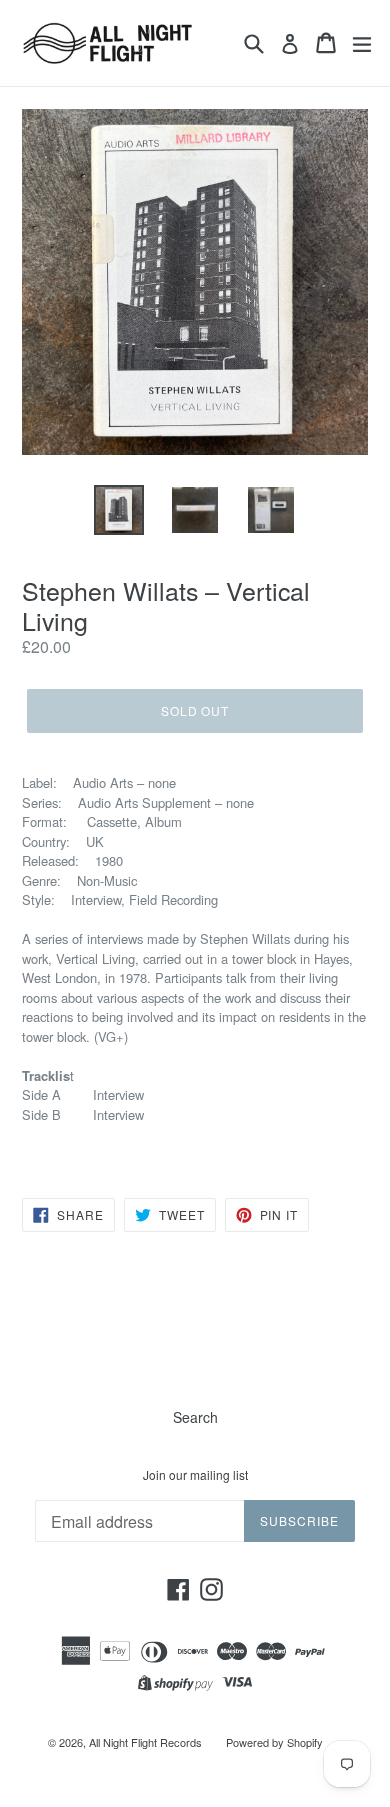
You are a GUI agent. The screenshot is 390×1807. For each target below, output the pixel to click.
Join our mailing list (195, 1475)
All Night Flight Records (145, 1742)
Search (195, 1417)
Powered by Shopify (274, 1742)
